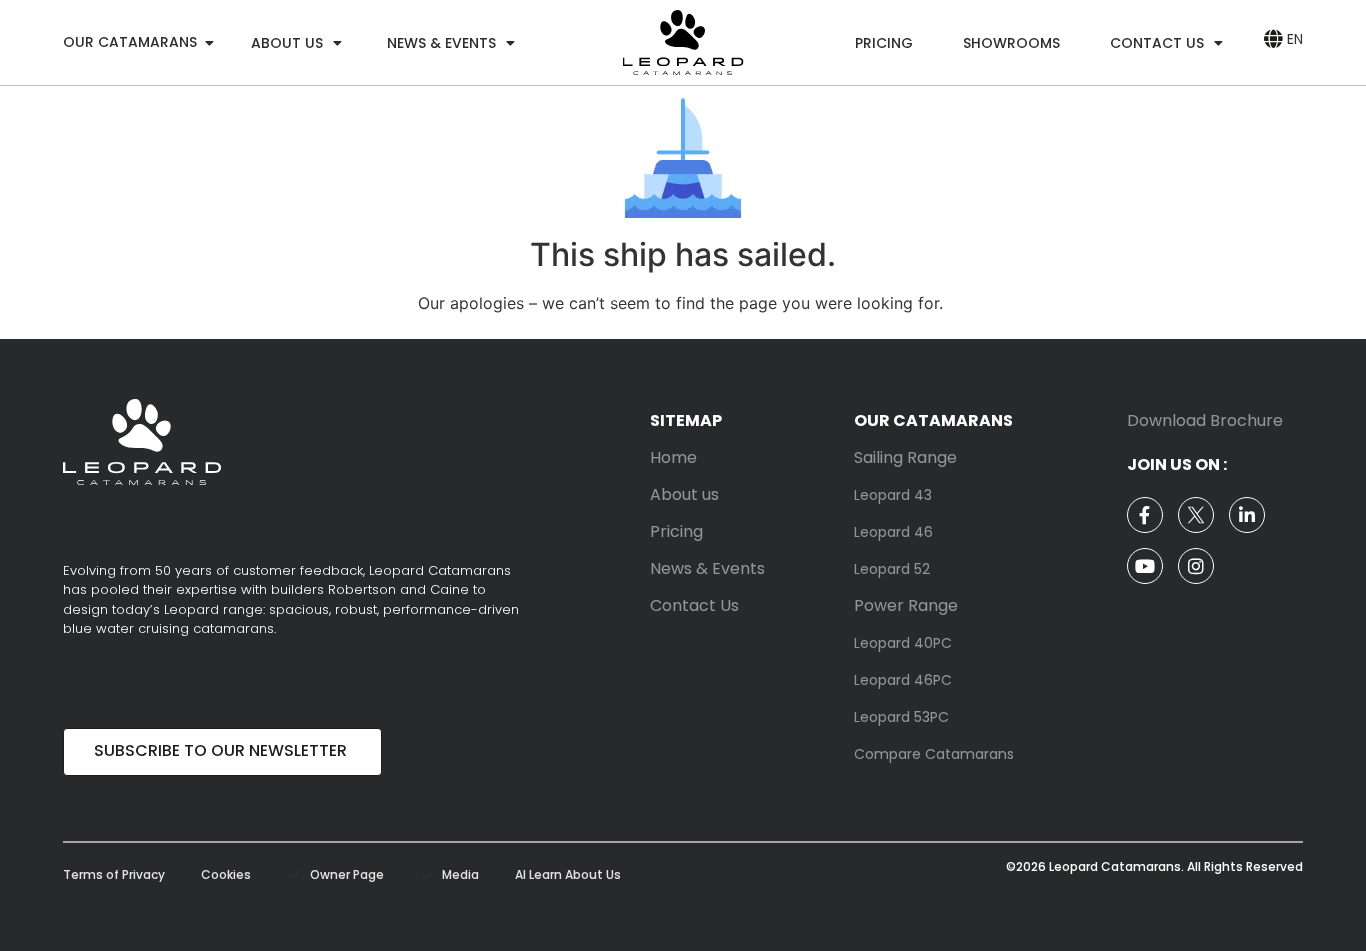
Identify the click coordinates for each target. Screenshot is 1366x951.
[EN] (1272, 38)
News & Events (441, 43)
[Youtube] (1145, 566)
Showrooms (1011, 43)
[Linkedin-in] (1247, 515)
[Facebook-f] (1145, 515)
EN (1295, 39)
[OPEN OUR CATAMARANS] (209, 42)
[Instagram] (1196, 566)
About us (287, 43)
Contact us (1157, 43)
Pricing (884, 43)
